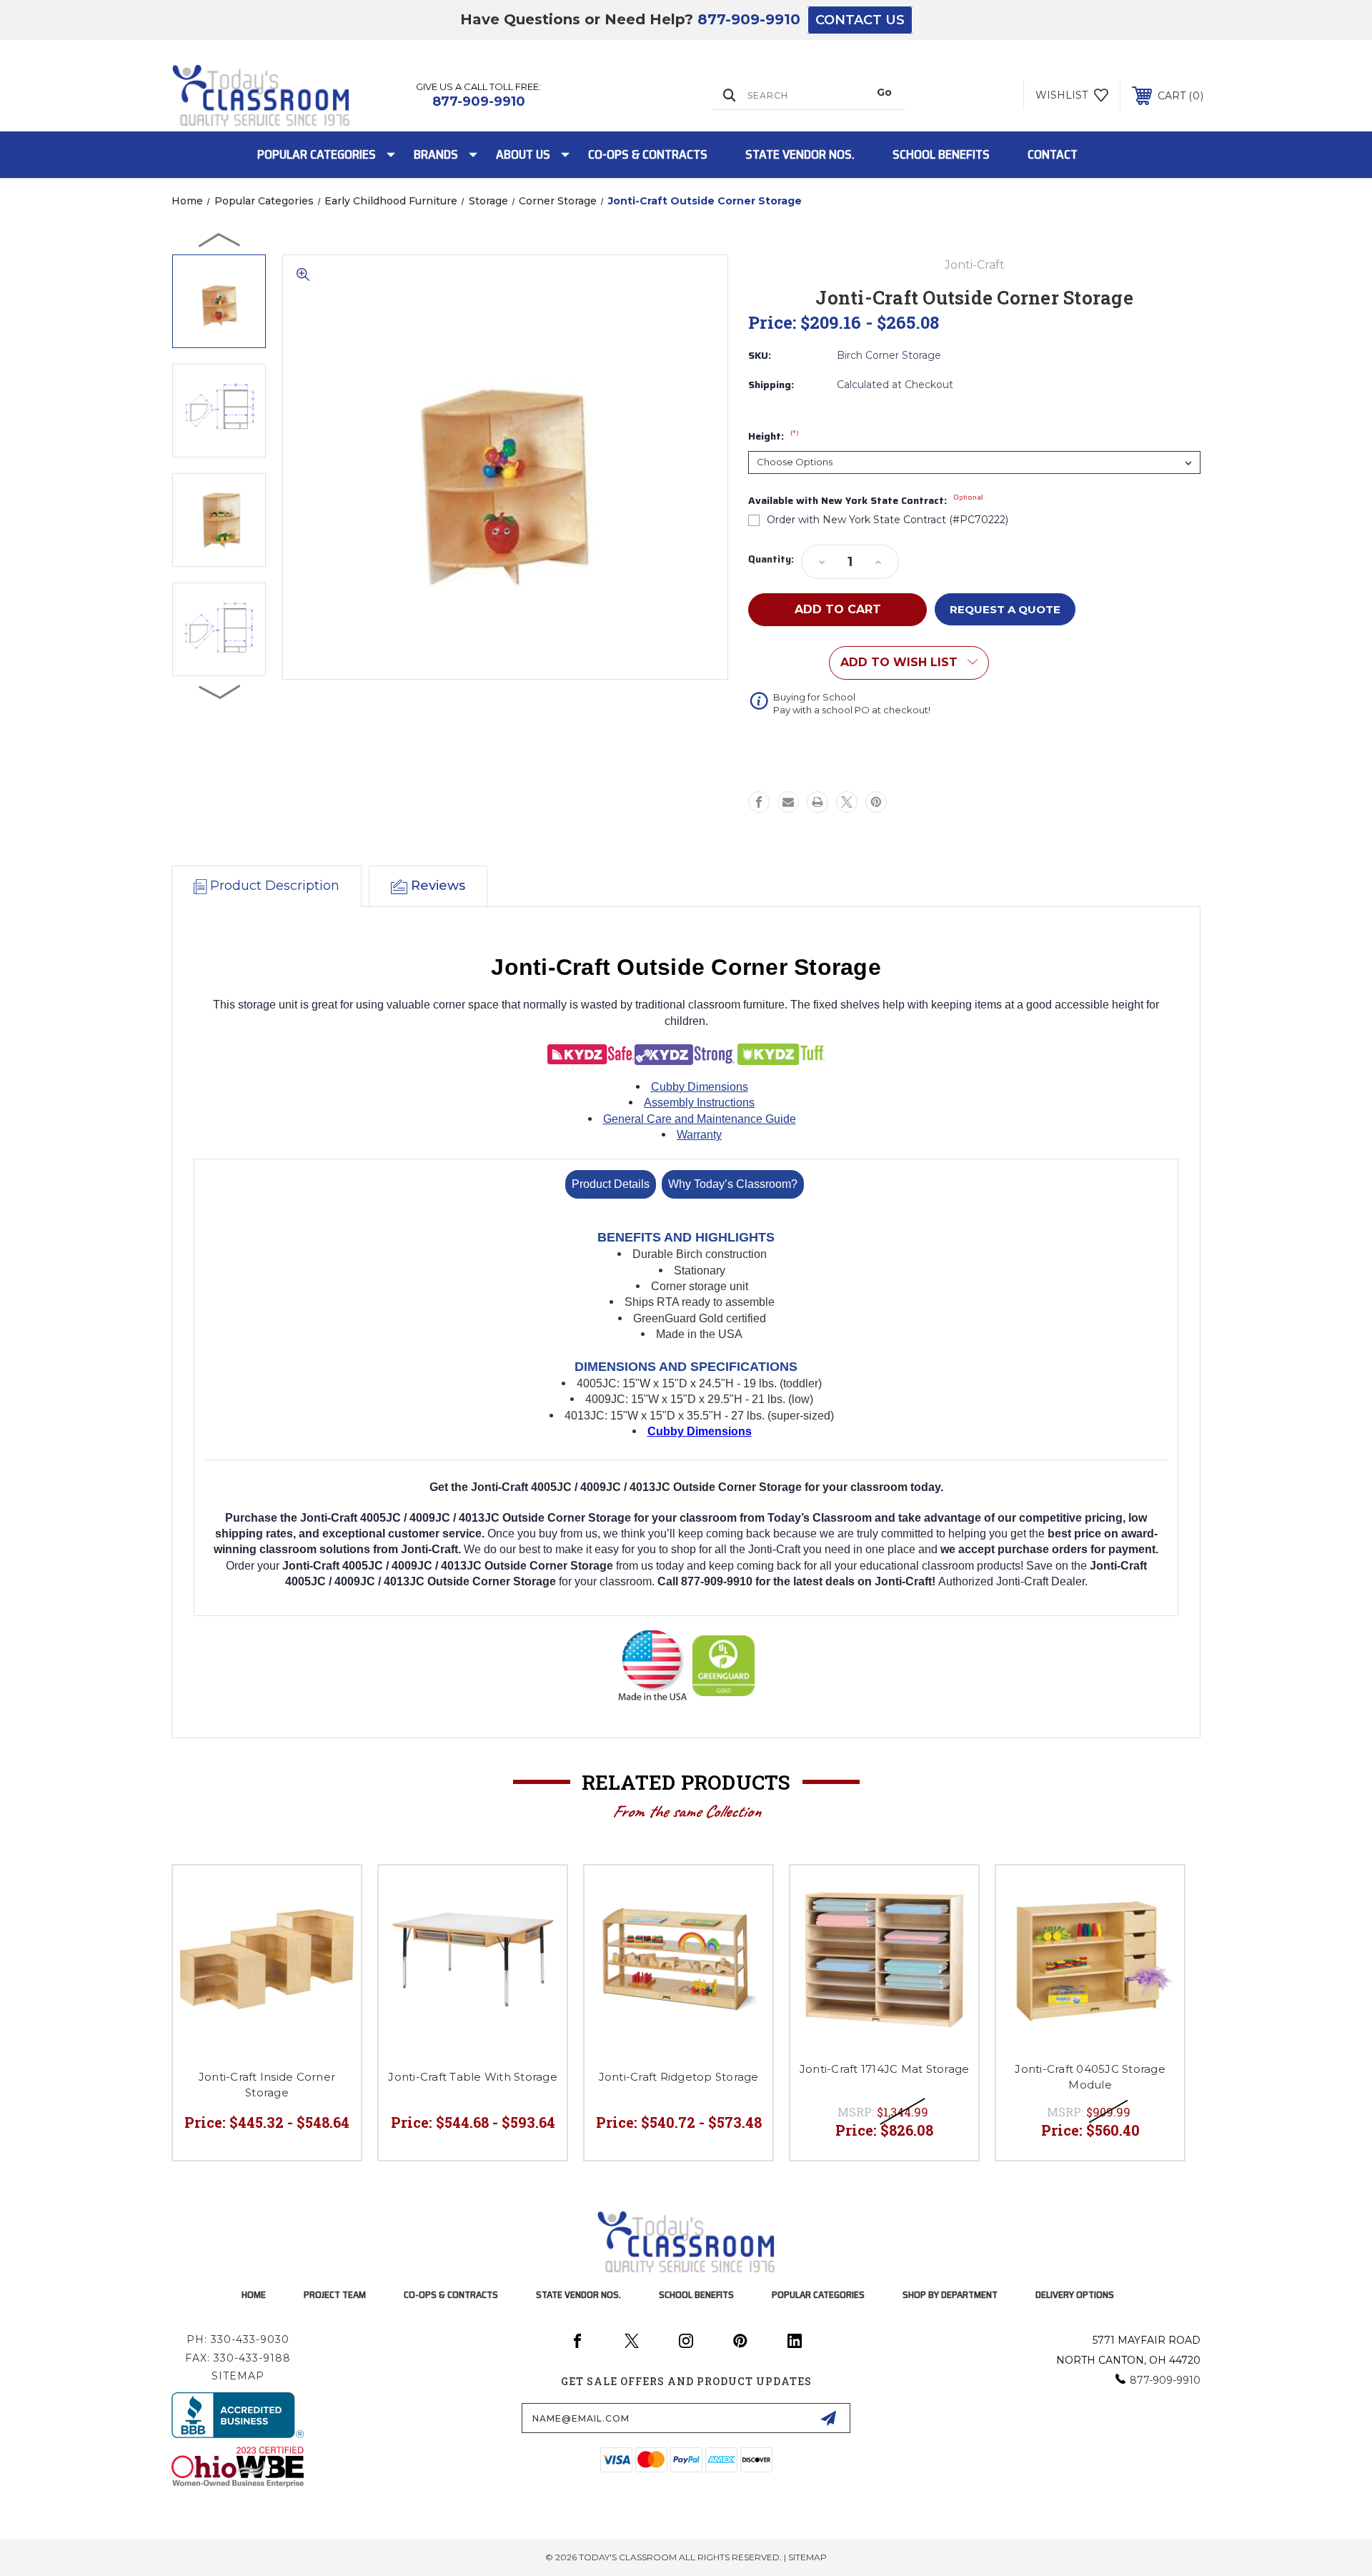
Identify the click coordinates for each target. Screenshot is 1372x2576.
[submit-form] (828, 2418)
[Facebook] (759, 802)
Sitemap (238, 2376)
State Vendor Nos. (800, 154)
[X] (847, 802)
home (254, 2294)
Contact (1053, 154)
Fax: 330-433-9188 (238, 2358)
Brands (436, 154)
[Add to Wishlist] (332, 1894)
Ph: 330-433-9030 (238, 2339)
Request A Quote (1005, 609)
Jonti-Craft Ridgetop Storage (679, 2077)
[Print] (817, 802)
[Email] (788, 802)
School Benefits (941, 154)
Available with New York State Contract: (866, 501)
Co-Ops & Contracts (648, 154)
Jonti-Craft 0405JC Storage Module (1090, 2077)
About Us (523, 154)
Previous (220, 239)
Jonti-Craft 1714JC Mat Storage (885, 2069)
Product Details (611, 1184)
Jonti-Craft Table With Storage (473, 2077)
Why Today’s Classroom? (733, 1184)
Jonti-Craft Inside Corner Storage (267, 2085)
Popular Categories (317, 154)
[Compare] (332, 1931)
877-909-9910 (749, 19)
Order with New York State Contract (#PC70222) (888, 520)
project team (335, 2294)
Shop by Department (950, 2294)
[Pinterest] (876, 802)
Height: (774, 437)
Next (220, 691)
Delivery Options (1075, 2294)
